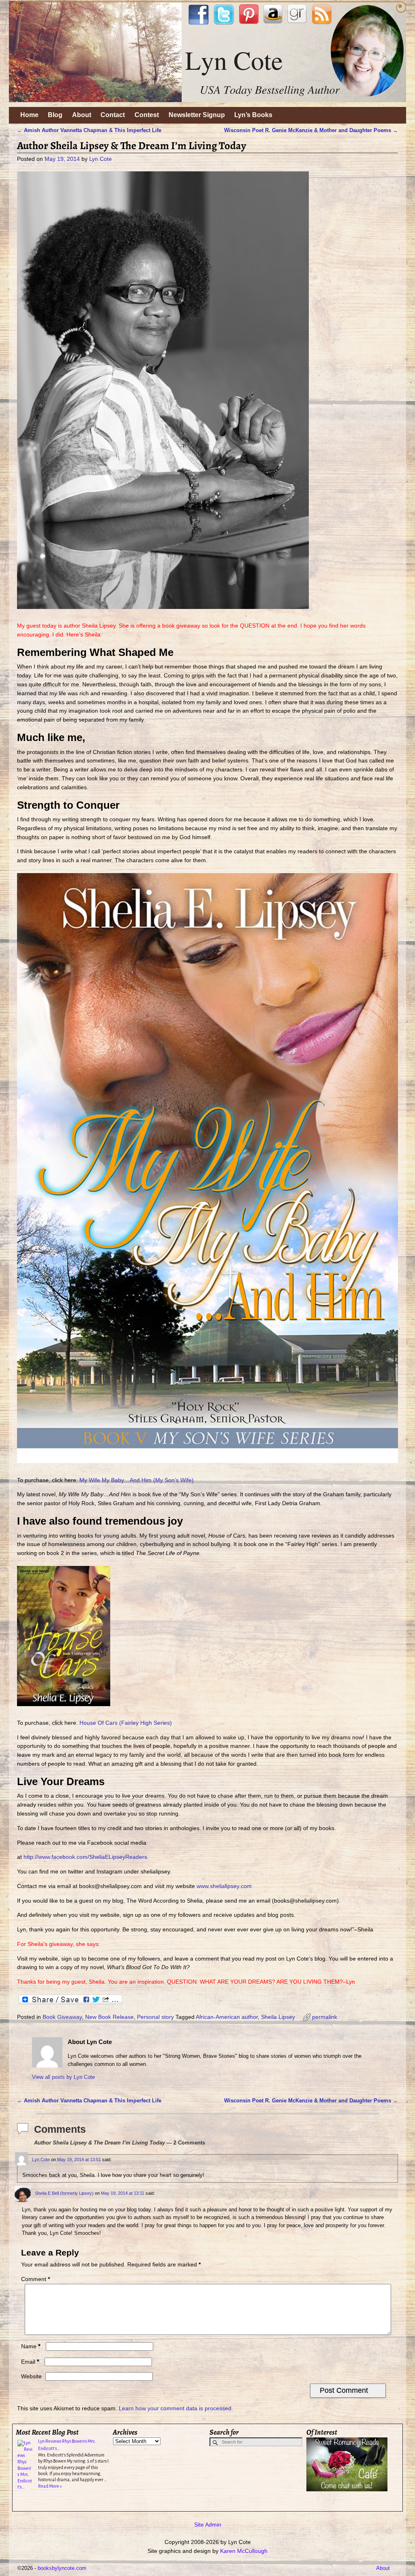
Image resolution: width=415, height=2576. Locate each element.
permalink (325, 2017)
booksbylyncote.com (62, 2568)
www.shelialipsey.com (225, 1886)
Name (31, 2346)
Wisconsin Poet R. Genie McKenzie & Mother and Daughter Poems (311, 130)
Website (31, 2376)
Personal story (155, 2017)
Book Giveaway (62, 2017)
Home (29, 115)
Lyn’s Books (253, 115)
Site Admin (208, 2525)
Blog (55, 115)
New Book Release (109, 2017)
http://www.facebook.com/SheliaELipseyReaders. (86, 1857)
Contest (147, 115)
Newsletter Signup (197, 115)
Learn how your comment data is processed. (176, 2408)
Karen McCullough (244, 2551)
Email (30, 2362)
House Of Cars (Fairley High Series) (126, 1723)
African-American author (227, 2017)
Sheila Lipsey (278, 2017)
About (82, 115)
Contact (113, 115)
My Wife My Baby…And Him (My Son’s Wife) (137, 1480)
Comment (35, 2279)
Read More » (50, 2486)
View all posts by (63, 2077)
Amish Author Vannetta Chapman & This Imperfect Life (89, 130)
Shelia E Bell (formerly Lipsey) (64, 2193)
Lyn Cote (41, 2159)
